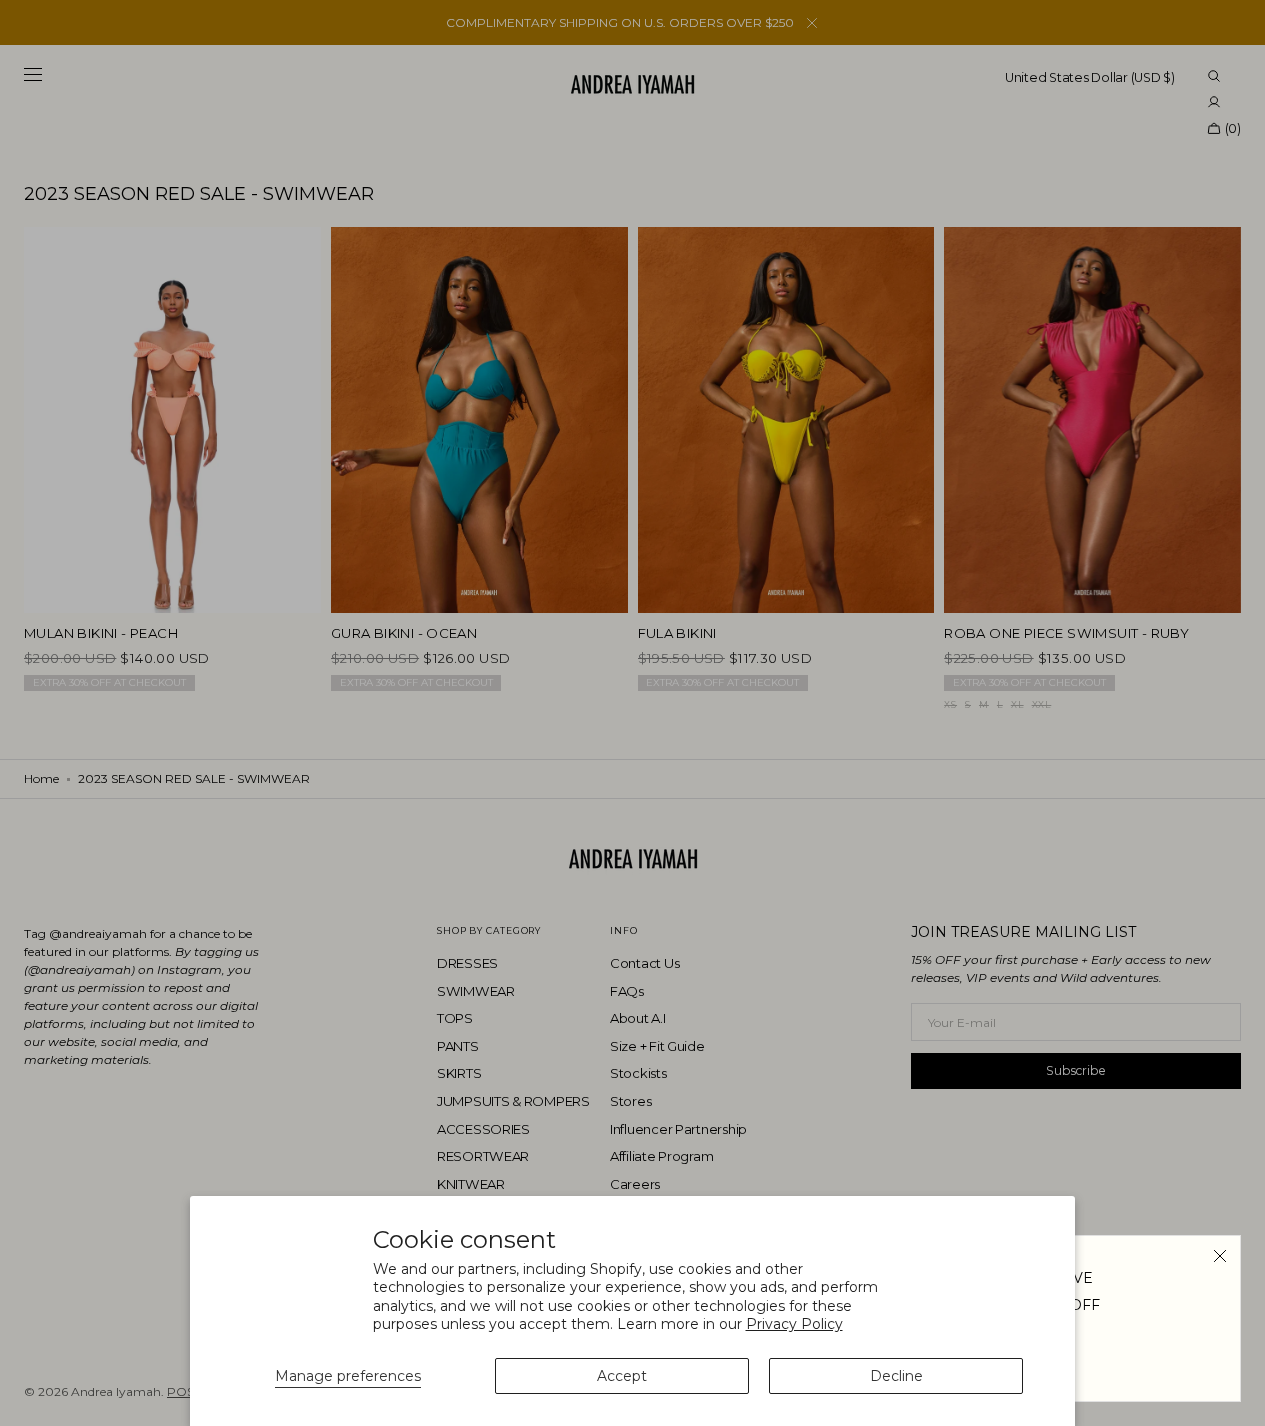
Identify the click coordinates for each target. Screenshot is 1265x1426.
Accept (622, 1376)
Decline (896, 1376)
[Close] (1220, 1256)
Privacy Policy (794, 1324)
